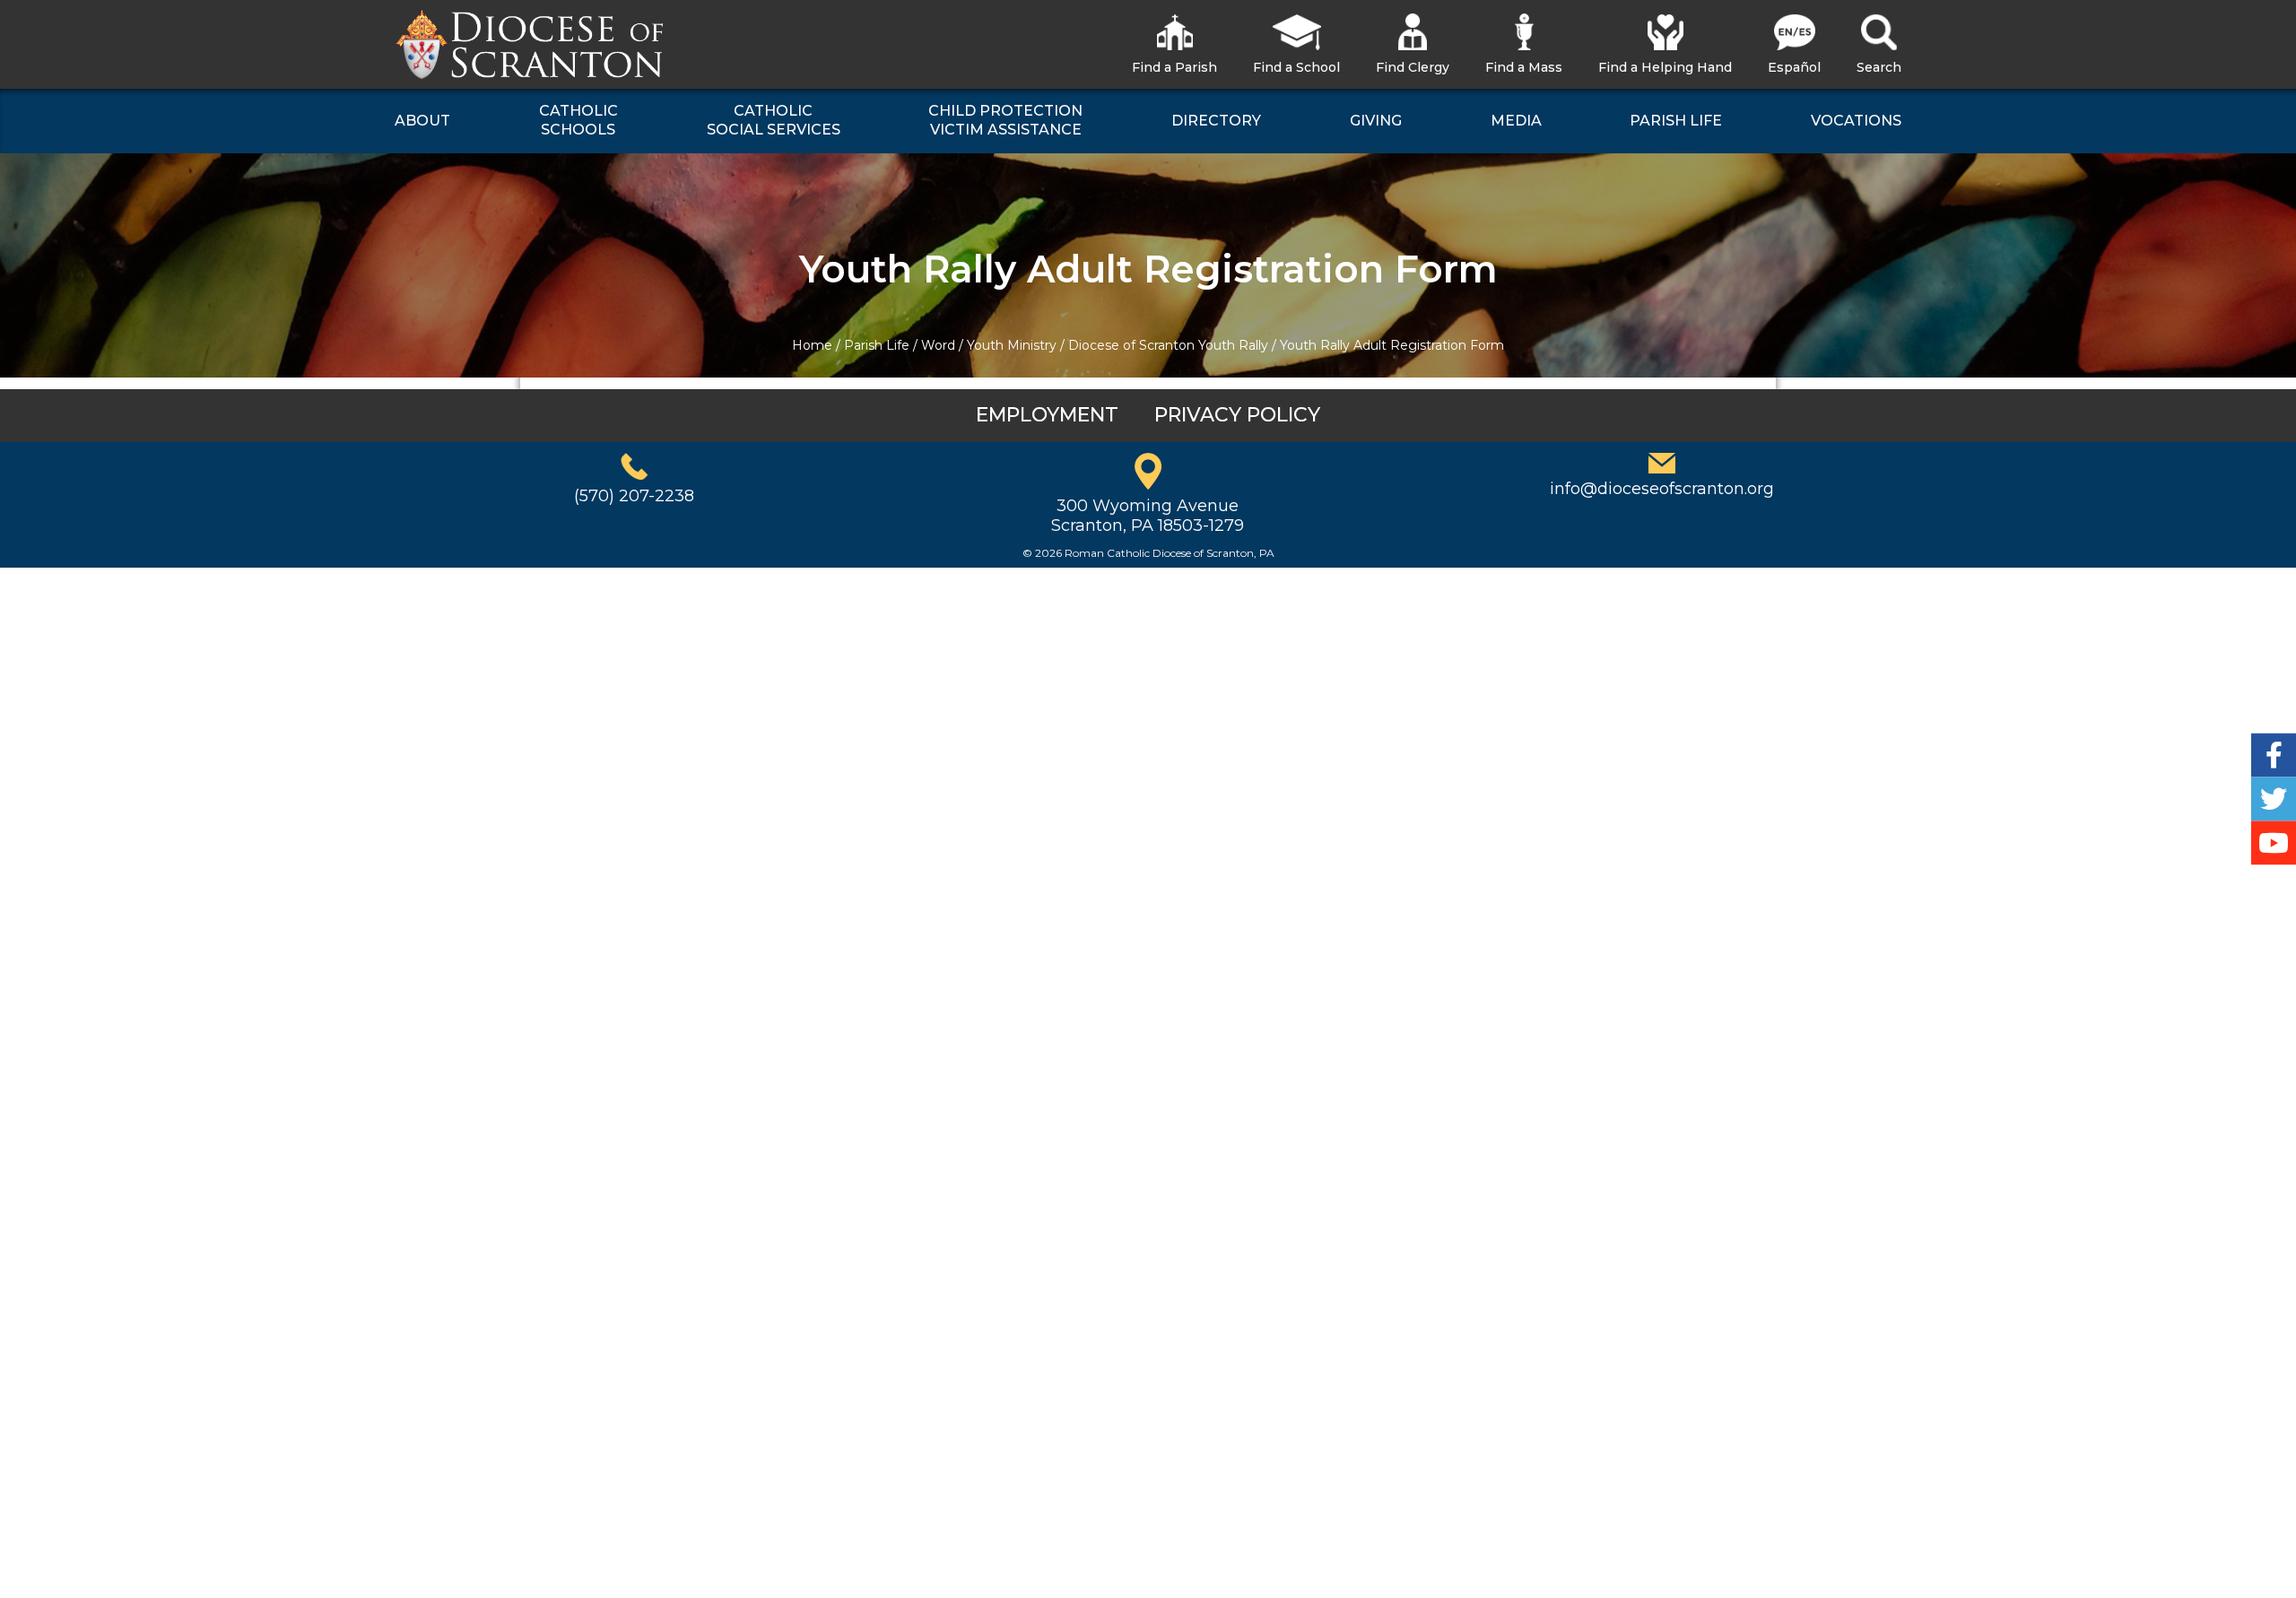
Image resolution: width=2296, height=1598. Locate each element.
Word (938, 345)
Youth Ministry (1012, 345)
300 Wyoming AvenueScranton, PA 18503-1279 (1148, 516)
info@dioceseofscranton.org (1662, 489)
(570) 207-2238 (634, 496)
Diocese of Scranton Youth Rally (1168, 345)
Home (812, 345)
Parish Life (877, 345)
